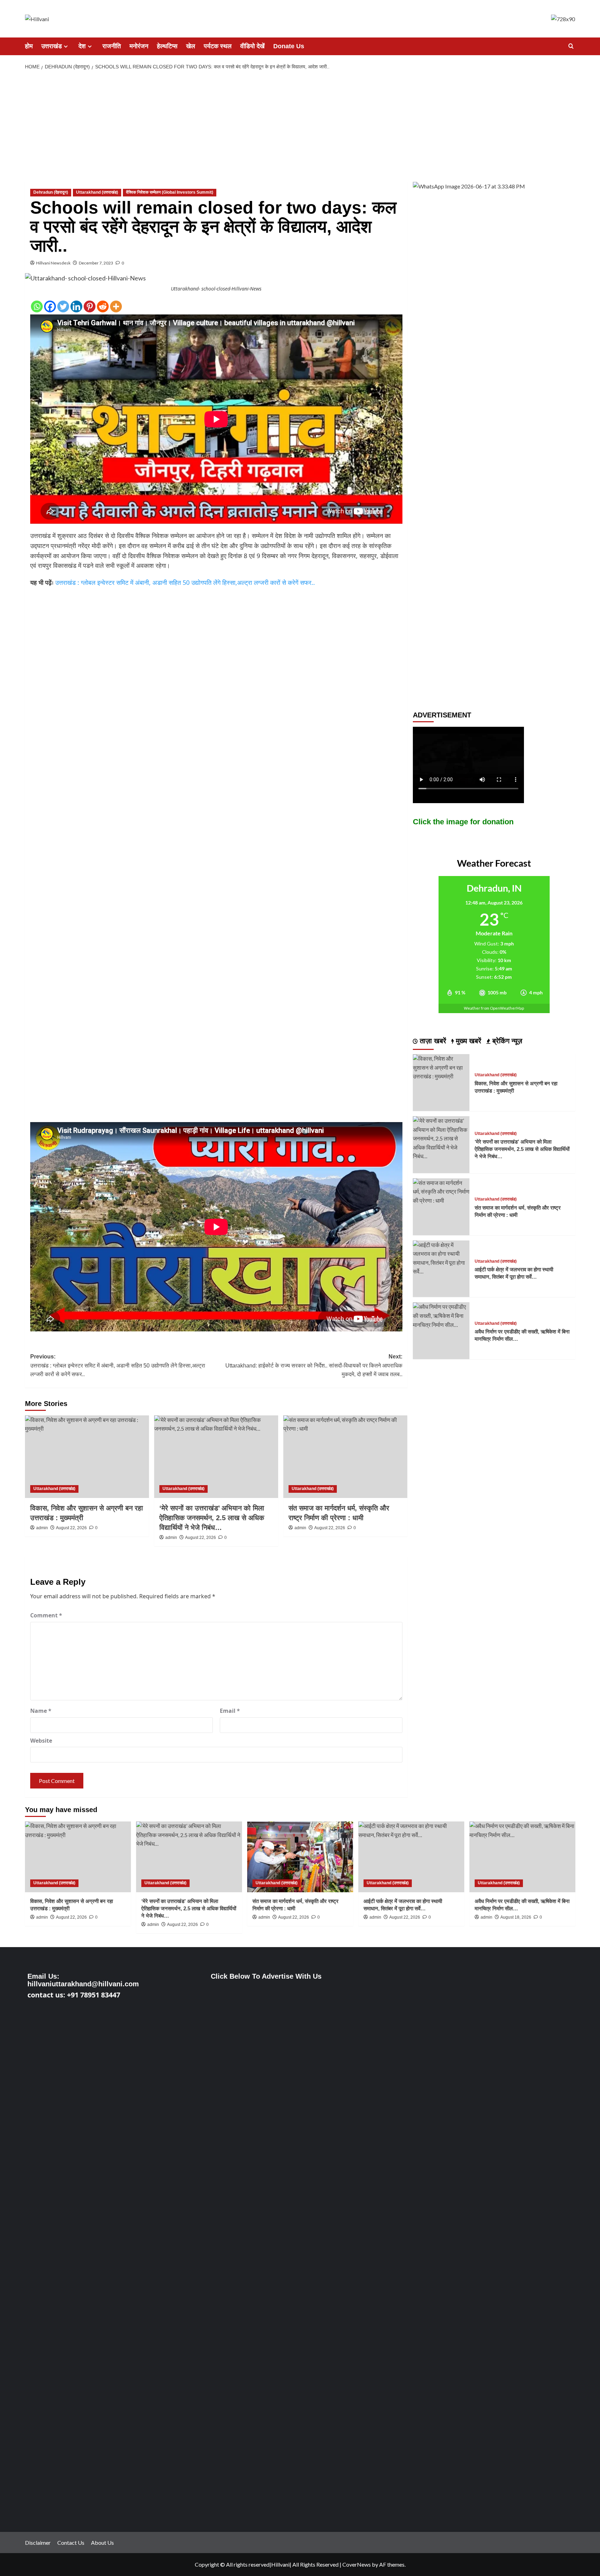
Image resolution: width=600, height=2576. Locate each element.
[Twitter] (63, 306)
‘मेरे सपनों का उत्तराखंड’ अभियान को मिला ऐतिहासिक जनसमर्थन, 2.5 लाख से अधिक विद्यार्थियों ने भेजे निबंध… (522, 1149)
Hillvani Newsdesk (53, 263)
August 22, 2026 (294, 1917)
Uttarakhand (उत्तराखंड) (97, 192)
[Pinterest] (90, 306)
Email (230, 1711)
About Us (102, 2543)
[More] (116, 306)
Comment (46, 1615)
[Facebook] (50, 306)
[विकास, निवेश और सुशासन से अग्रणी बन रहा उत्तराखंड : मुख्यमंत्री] (87, 1457)
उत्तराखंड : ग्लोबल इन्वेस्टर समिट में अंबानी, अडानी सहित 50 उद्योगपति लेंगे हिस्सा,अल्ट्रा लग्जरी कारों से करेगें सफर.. (185, 582)
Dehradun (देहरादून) (51, 192)
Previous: (118, 1365)
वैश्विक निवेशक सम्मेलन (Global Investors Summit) (170, 192)
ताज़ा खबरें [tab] (432, 1041)
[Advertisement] (300, 126)
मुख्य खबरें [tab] (468, 1041)
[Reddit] (103, 306)
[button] (571, 46)
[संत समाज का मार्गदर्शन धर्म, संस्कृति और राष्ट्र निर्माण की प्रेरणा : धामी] (345, 1457)
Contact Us (71, 2543)
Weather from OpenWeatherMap (494, 1008)
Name (41, 1711)
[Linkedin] (76, 306)
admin (264, 1917)
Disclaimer (38, 2543)
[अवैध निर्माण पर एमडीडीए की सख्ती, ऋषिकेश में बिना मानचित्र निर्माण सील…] (441, 1315)
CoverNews (357, 2564)
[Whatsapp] (37, 306)
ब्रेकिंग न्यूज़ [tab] (506, 1041)
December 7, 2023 (96, 263)
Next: (314, 1365)
